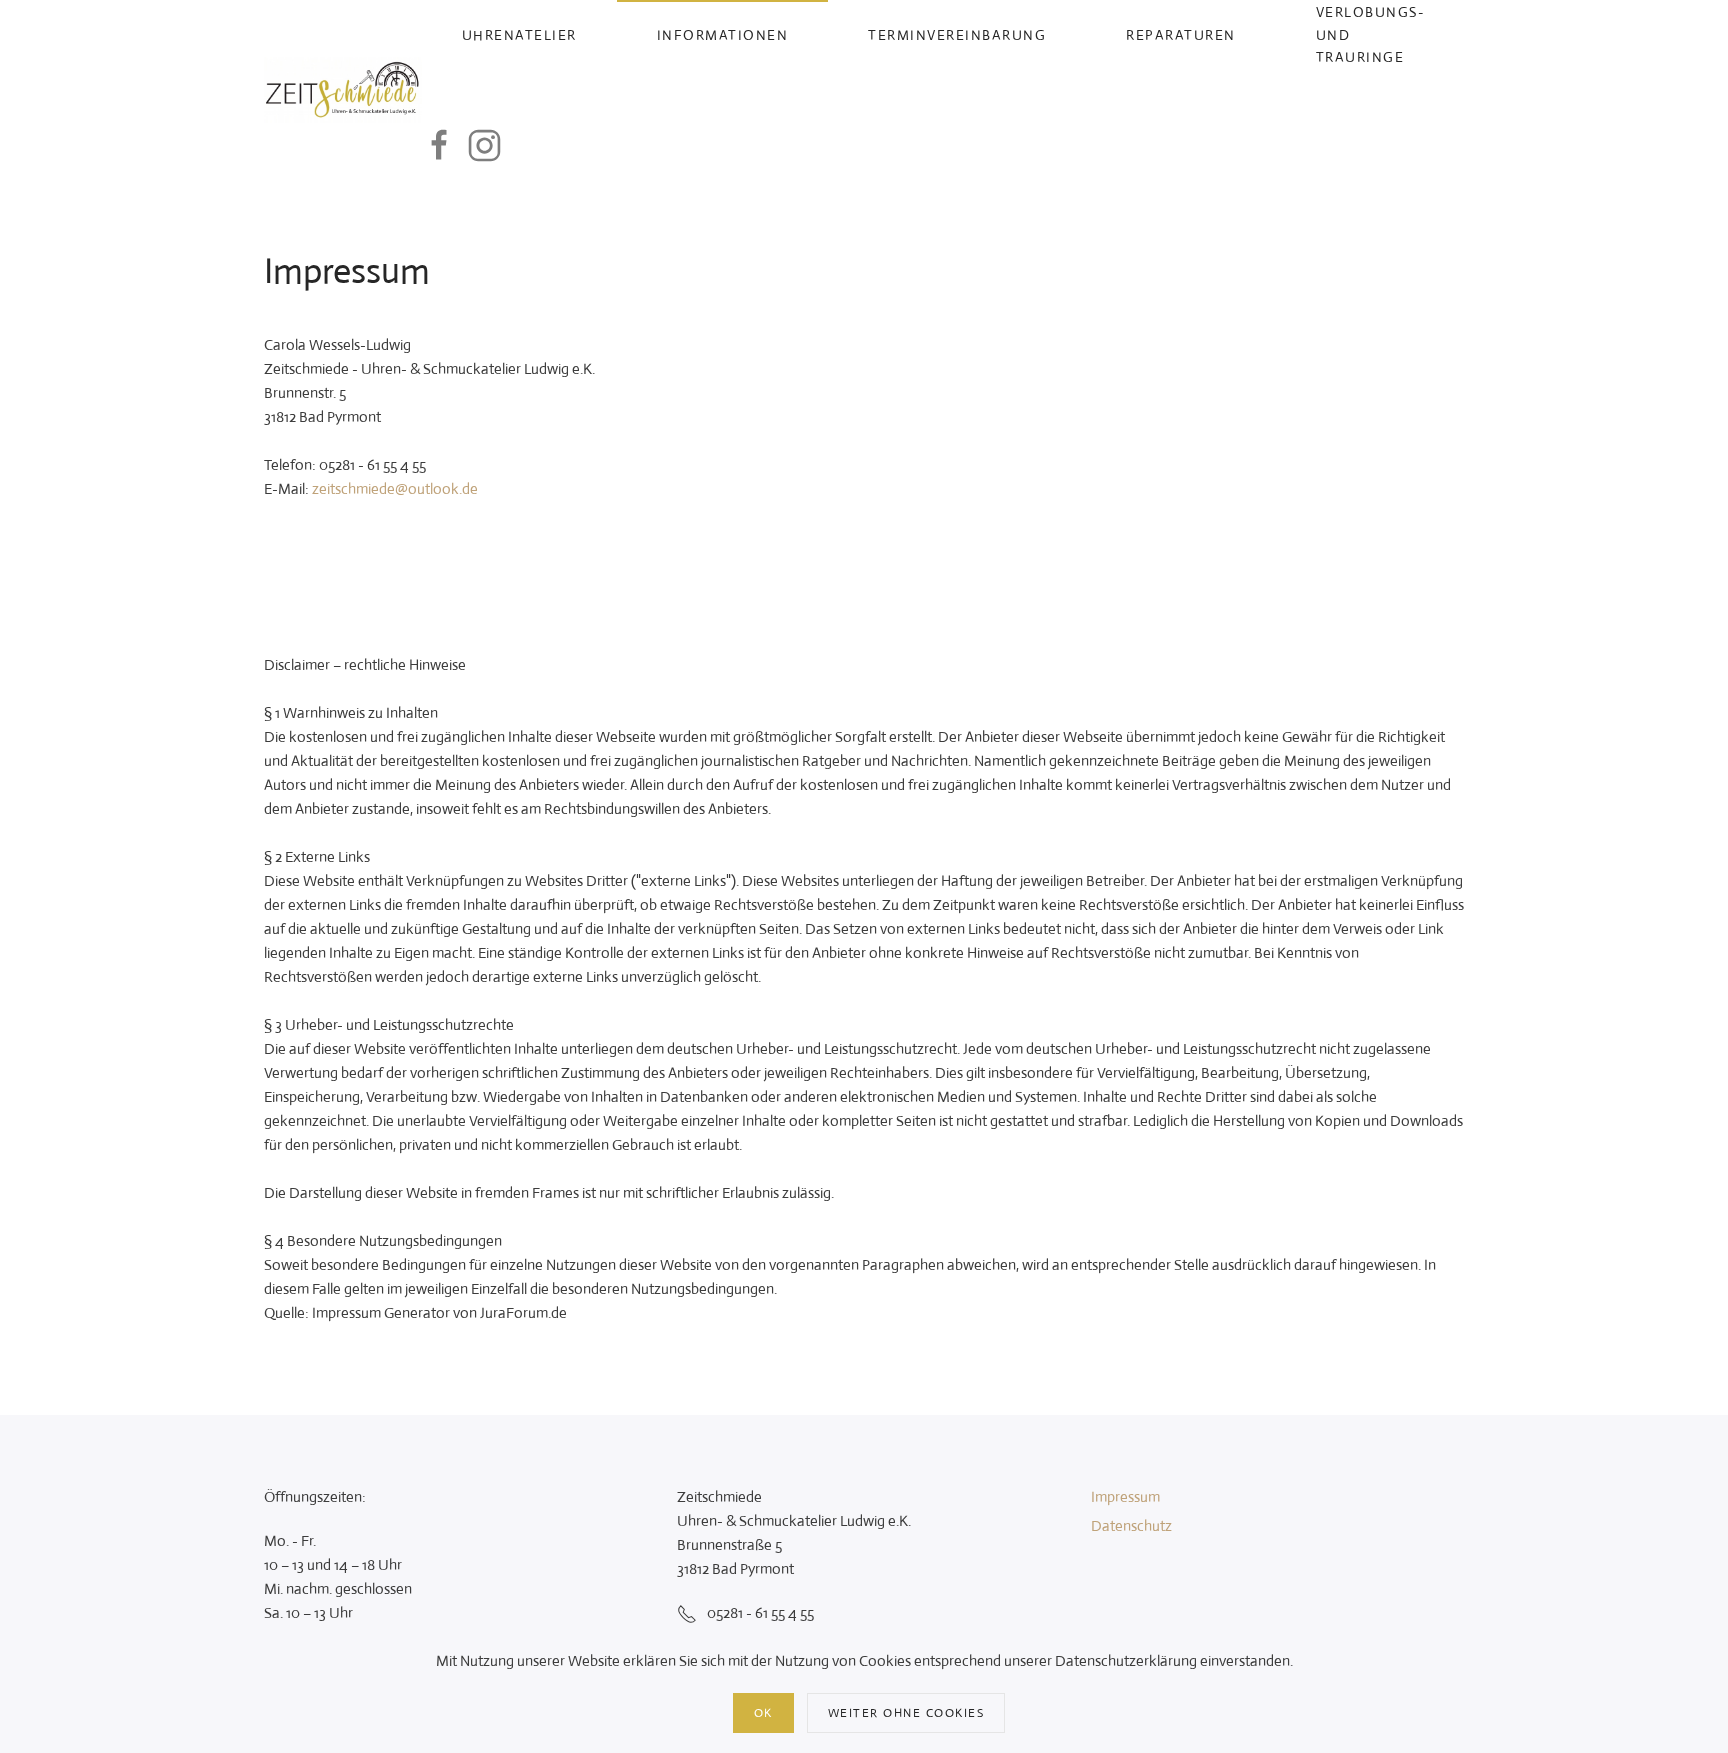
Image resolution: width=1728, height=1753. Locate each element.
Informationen (723, 35)
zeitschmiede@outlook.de (395, 488)
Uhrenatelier (519, 35)
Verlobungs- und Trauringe (1370, 34)
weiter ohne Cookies (906, 1713)
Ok (763, 1713)
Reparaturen (1181, 35)
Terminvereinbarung (957, 35)
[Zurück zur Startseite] (343, 90)
